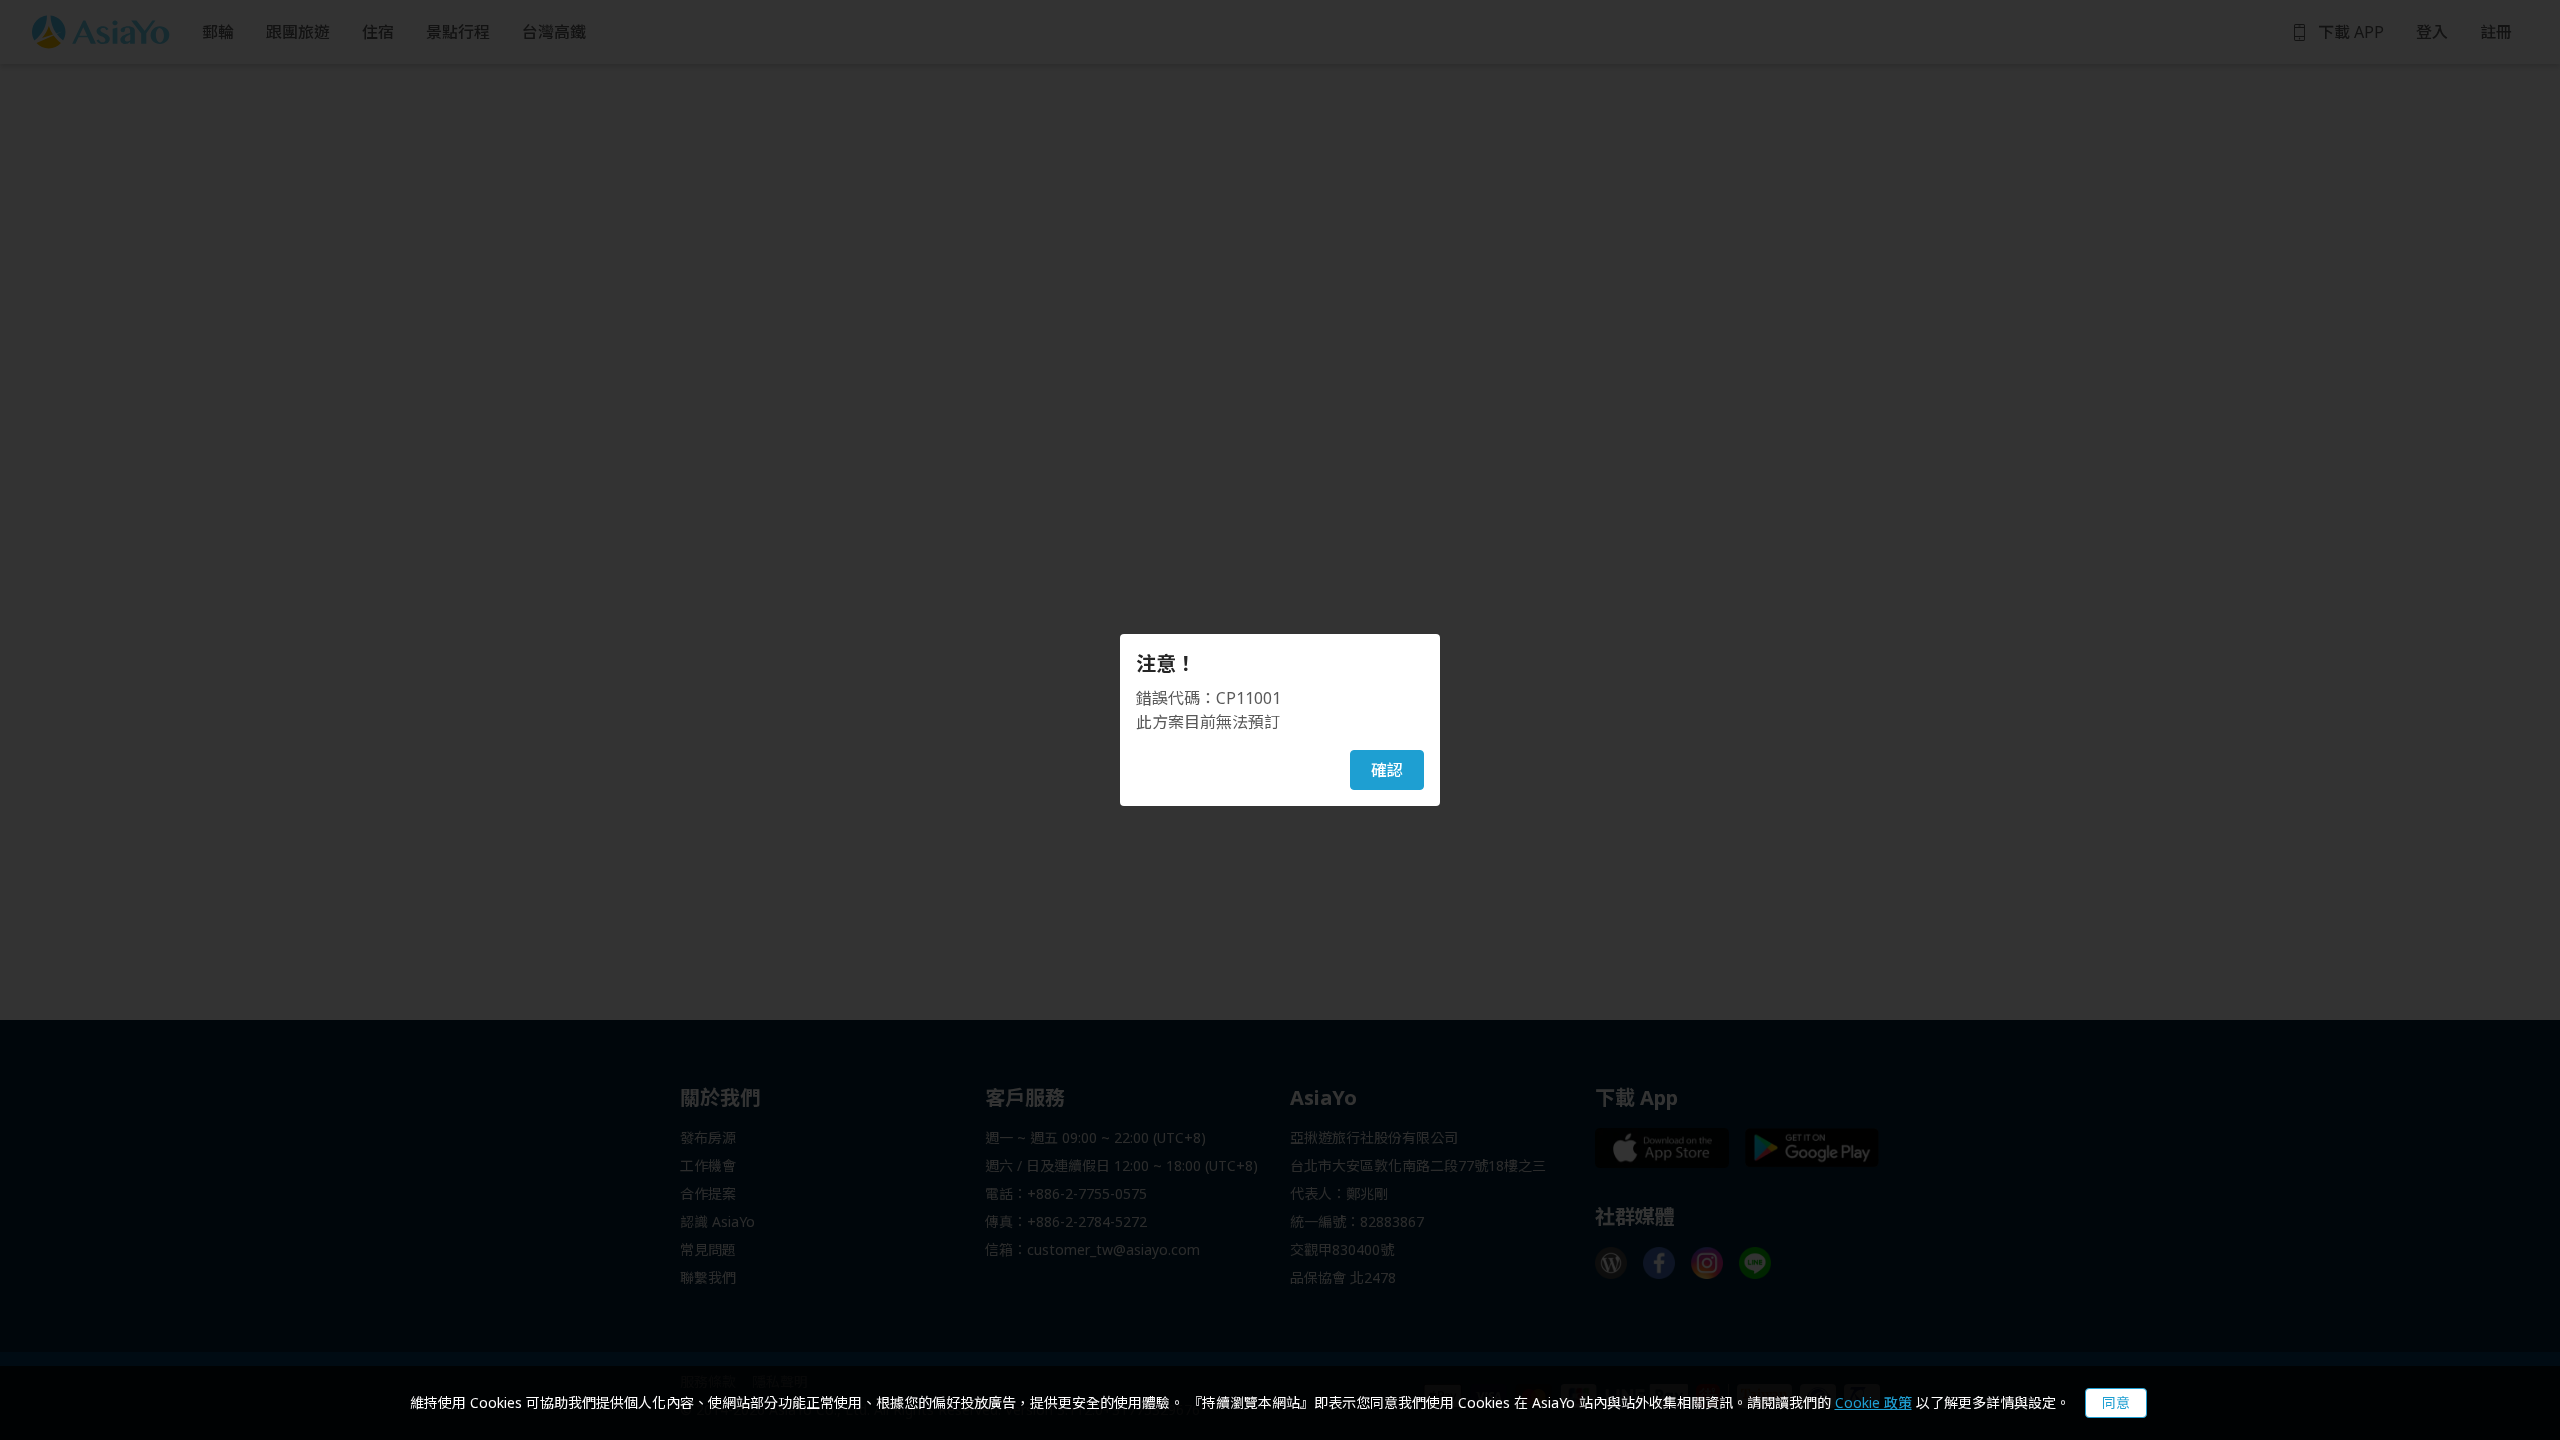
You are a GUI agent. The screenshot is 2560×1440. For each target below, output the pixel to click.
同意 (2116, 1402)
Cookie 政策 (1873, 1402)
